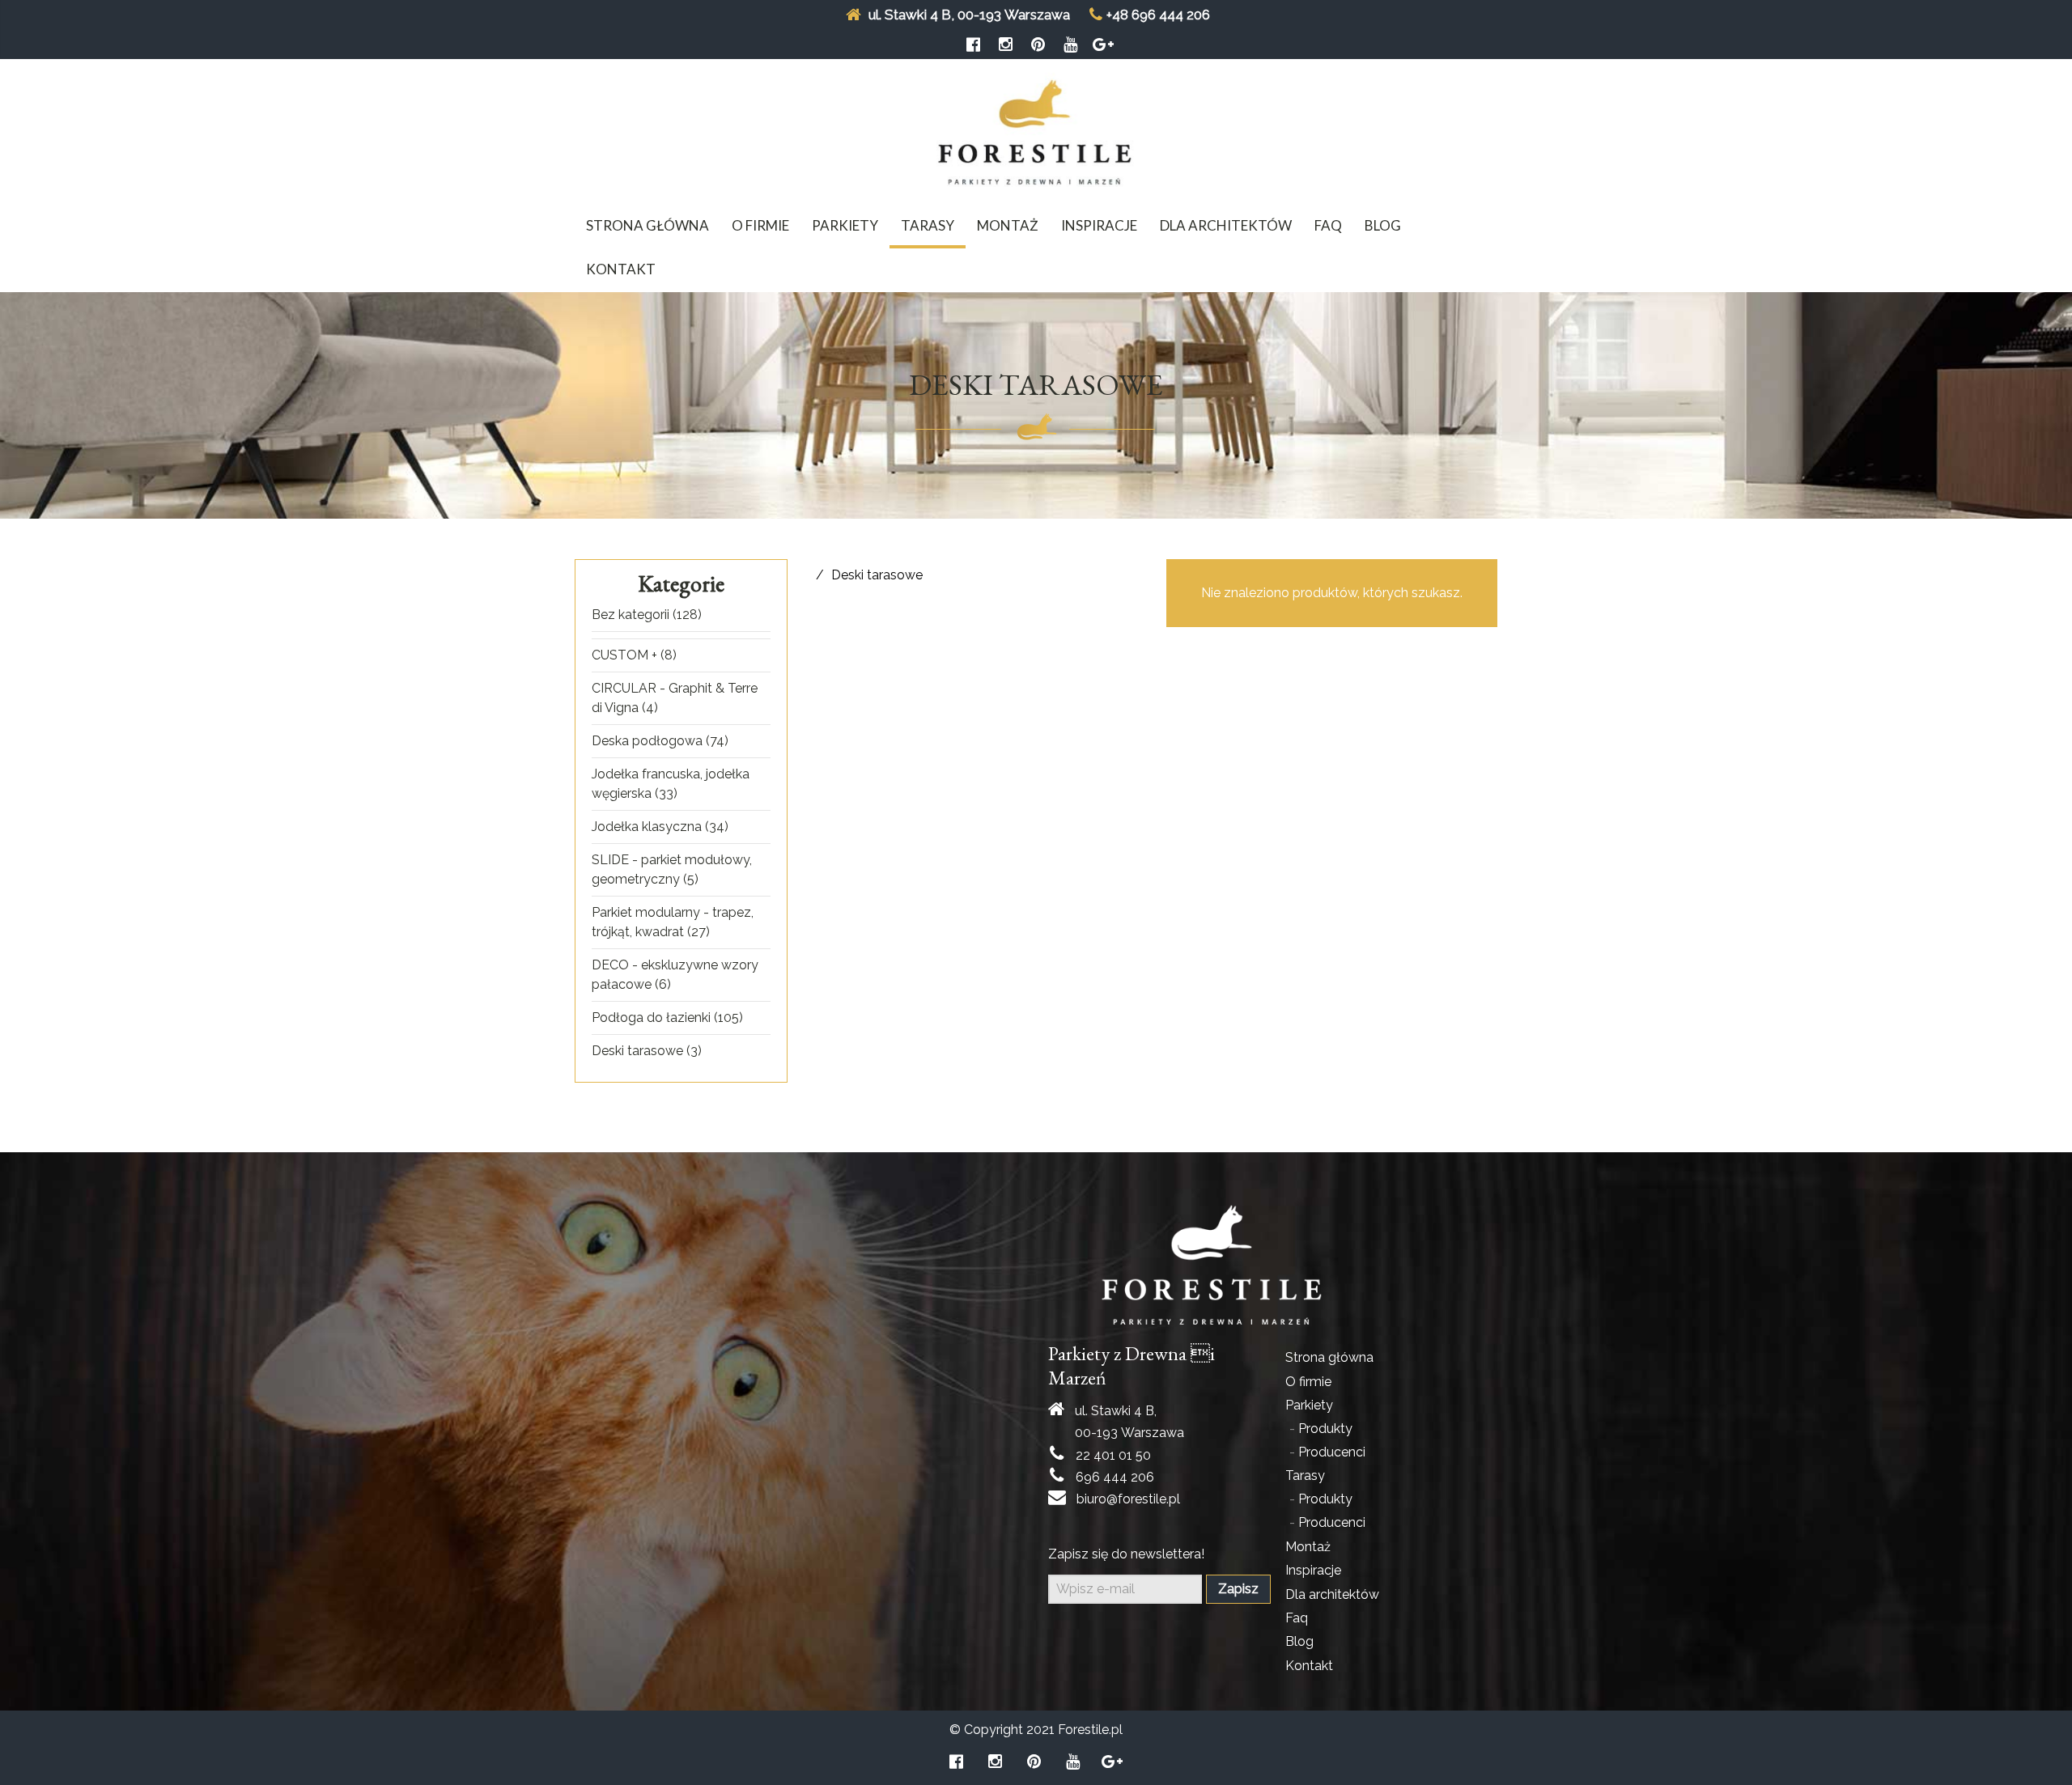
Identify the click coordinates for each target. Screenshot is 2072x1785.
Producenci (1332, 1452)
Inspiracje (1099, 225)
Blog (1383, 225)
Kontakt (621, 269)
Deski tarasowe (637, 1051)
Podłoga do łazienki (651, 1018)
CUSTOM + (624, 655)
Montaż (1008, 225)
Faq (1328, 225)
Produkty (1325, 1429)
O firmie (760, 225)
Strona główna (647, 225)
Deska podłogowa (647, 741)
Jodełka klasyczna (647, 827)
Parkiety (845, 225)
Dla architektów (1226, 225)
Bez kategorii (631, 615)
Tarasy (928, 225)
